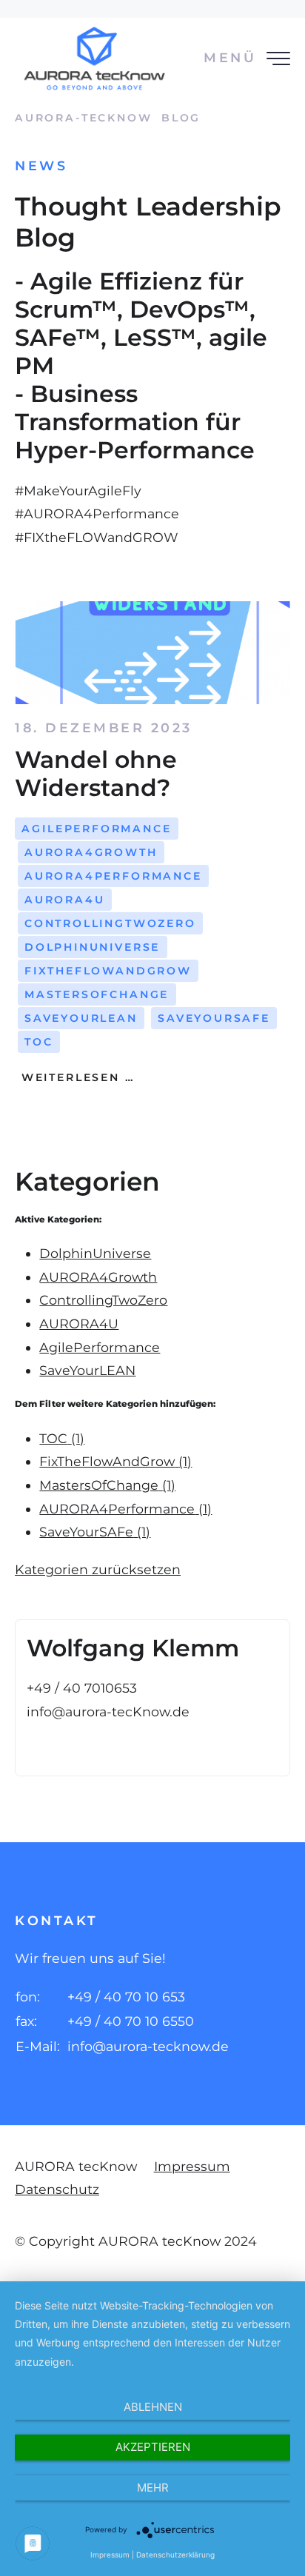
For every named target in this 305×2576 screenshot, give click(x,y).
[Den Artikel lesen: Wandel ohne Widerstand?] (152, 653)
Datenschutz (57, 2189)
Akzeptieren (153, 2447)
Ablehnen (153, 2407)
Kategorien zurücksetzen (98, 1569)
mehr (153, 2488)
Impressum (192, 2166)
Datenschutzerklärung (175, 2555)
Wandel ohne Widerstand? (96, 773)
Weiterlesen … (75, 1077)
